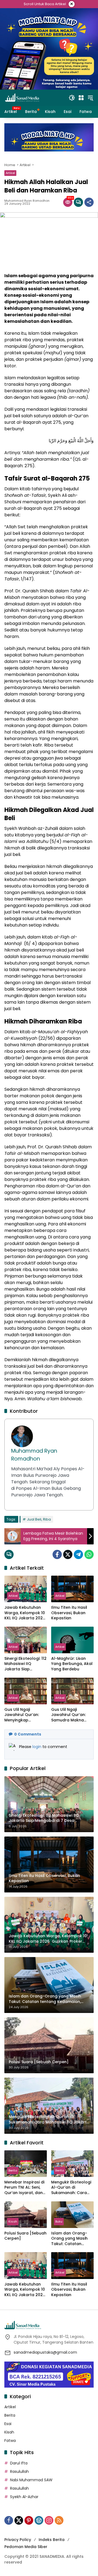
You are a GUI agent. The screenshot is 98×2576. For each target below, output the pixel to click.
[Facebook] (57, 1554)
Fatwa (10, 2441)
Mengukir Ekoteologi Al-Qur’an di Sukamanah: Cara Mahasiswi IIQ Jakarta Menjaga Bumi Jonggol (71, 2188)
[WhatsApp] (89, 1554)
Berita (13, 2170)
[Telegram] (78, 1554)
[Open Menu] (81, 98)
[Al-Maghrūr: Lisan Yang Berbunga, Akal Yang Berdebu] (72, 1640)
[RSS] (59, 2520)
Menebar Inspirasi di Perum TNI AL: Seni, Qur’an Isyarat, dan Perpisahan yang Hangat (24, 2188)
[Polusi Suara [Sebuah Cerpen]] (26, 2215)
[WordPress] (39, 2520)
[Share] (89, 202)
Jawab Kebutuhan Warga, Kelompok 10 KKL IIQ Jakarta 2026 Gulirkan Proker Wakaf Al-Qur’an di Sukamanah (25, 1613)
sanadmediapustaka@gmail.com (45, 2352)
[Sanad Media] (22, 97)
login (37, 1747)
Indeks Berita (52, 2540)
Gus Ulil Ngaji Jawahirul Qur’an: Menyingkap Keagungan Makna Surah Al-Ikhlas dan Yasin (24, 1715)
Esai (8, 2424)
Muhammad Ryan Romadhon (27, 201)
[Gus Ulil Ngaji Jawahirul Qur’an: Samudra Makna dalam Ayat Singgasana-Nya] (72, 1691)
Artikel (10, 173)
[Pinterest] (29, 2520)
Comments (28, 1734)
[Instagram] (49, 2520)
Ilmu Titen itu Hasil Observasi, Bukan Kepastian (69, 1613)
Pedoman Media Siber (26, 2547)
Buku (59, 2221)
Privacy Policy (18, 2540)
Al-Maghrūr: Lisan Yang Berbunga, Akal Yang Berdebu (72, 1664)
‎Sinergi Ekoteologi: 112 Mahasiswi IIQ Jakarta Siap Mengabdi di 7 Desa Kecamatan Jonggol (25, 1664)
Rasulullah (19, 2471)
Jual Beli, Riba (39, 1519)
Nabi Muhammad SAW (31, 2480)
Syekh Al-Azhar (24, 2497)
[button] (72, 98)
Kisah (13, 2221)
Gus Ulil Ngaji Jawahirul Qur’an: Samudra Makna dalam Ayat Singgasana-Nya (68, 1715)
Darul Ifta (19, 2463)
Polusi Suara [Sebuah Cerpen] (25, 2236)
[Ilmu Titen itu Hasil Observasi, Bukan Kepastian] (72, 1589)
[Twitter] (68, 1554)
